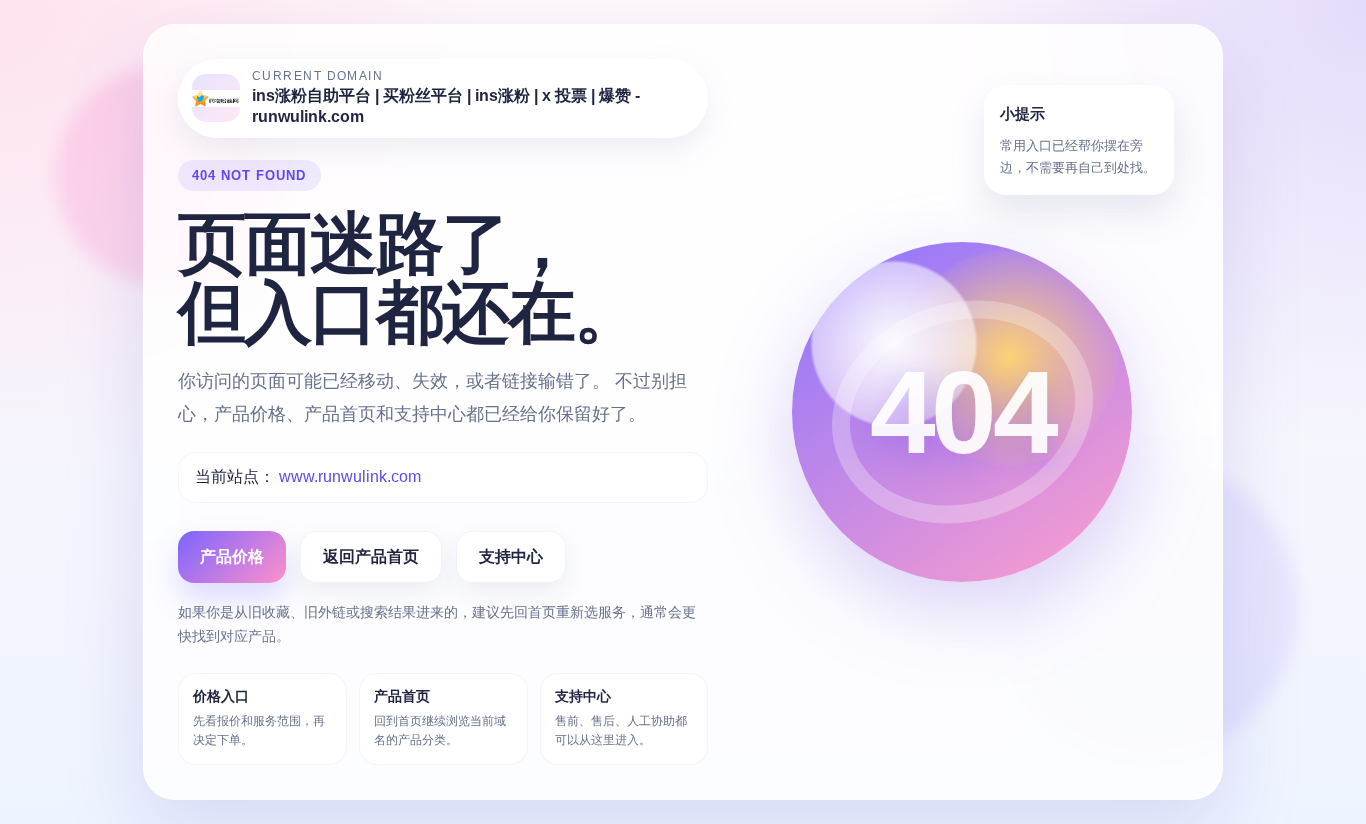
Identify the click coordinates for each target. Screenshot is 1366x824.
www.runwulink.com (350, 476)
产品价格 (232, 556)
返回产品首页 (371, 556)
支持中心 (511, 556)
